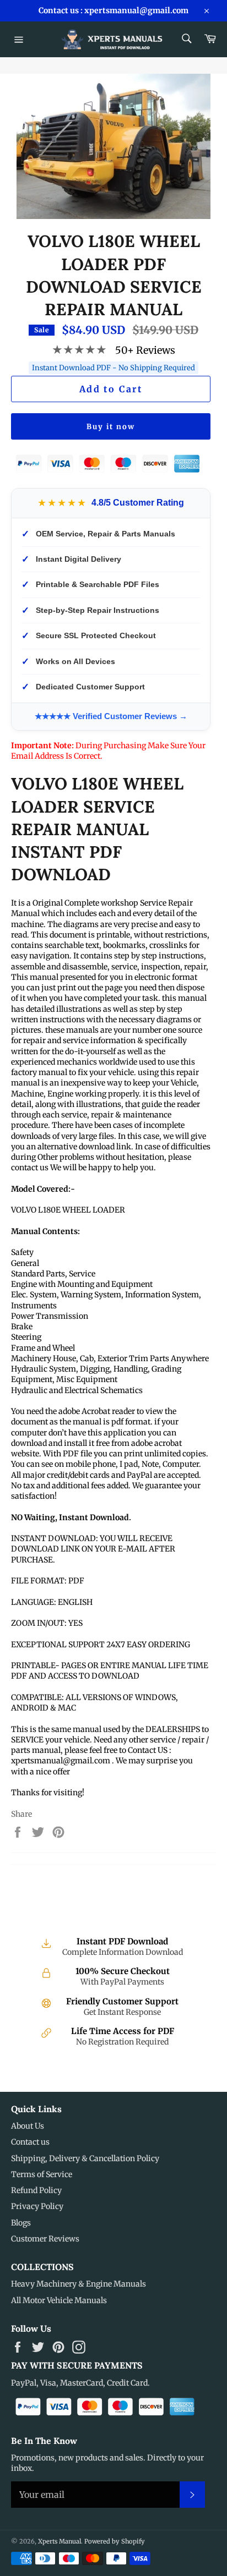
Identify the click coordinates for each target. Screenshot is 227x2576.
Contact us (30, 2142)
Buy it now (111, 427)
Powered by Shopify (115, 2541)
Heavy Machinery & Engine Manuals (79, 2284)
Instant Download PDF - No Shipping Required (113, 368)
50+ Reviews (145, 350)
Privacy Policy (37, 2206)
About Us (28, 2126)
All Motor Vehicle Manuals (59, 2300)
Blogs (21, 2223)
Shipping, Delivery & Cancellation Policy (85, 2158)
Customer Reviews (45, 2239)
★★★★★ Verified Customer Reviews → (111, 716)
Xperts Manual (60, 2541)
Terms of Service (42, 2174)
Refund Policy (36, 2190)
